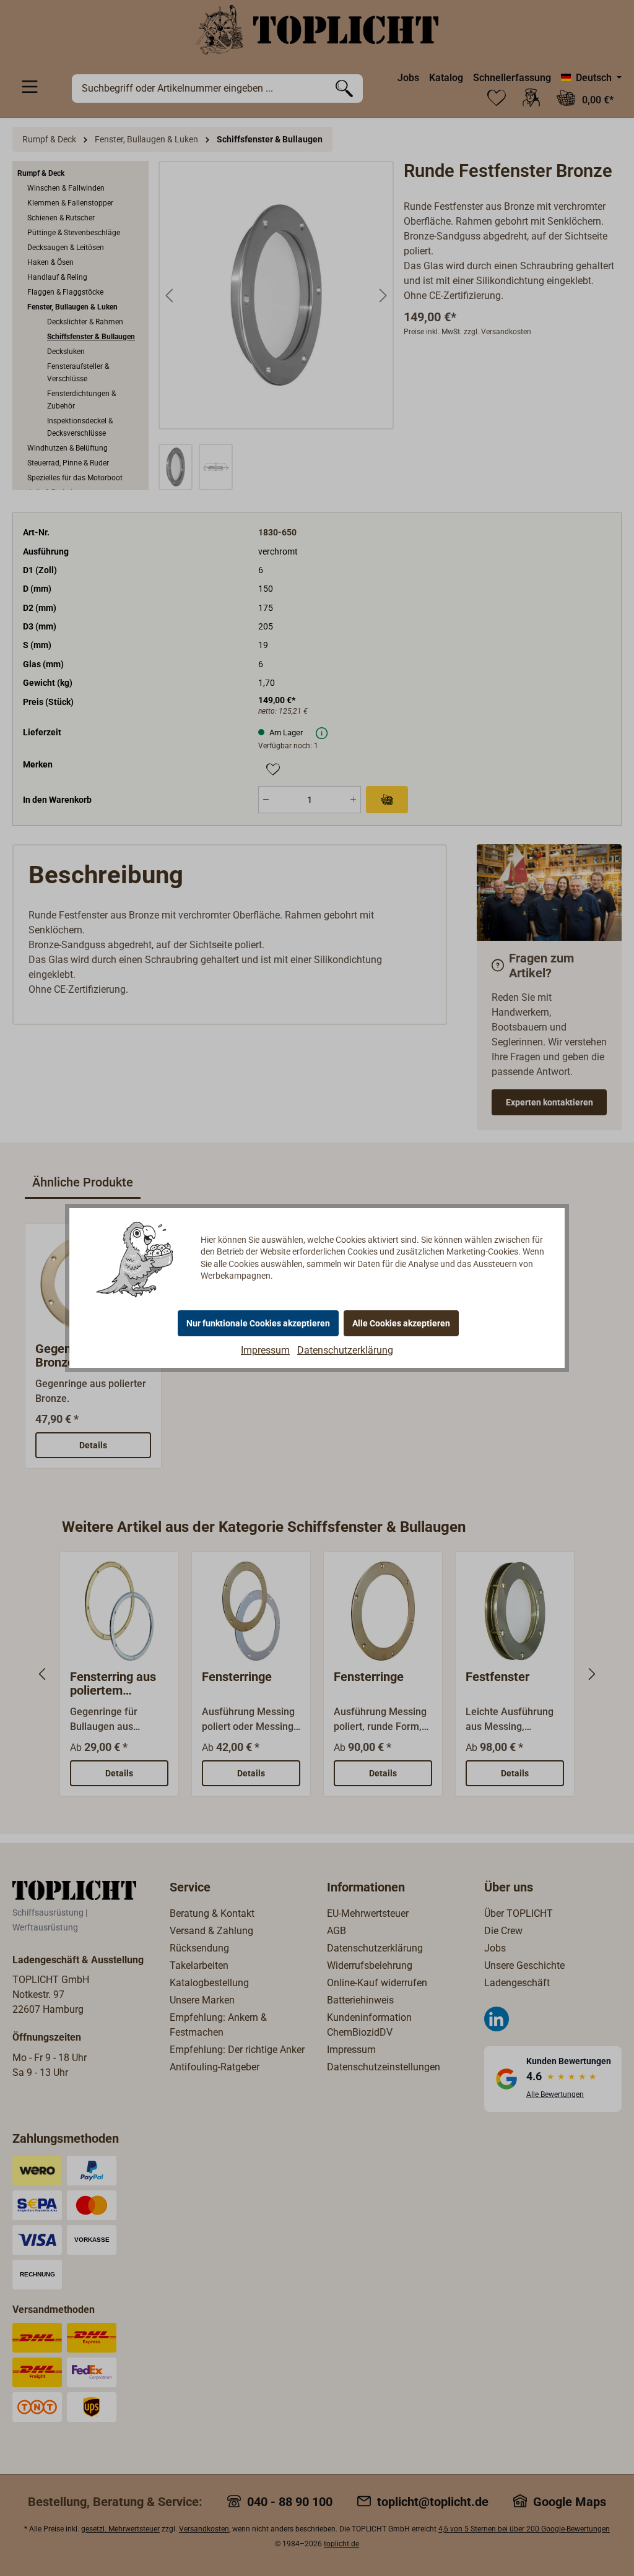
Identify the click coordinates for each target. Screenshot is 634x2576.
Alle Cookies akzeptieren (401, 1323)
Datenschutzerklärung (345, 1350)
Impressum (265, 1350)
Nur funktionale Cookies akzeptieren (258, 1323)
